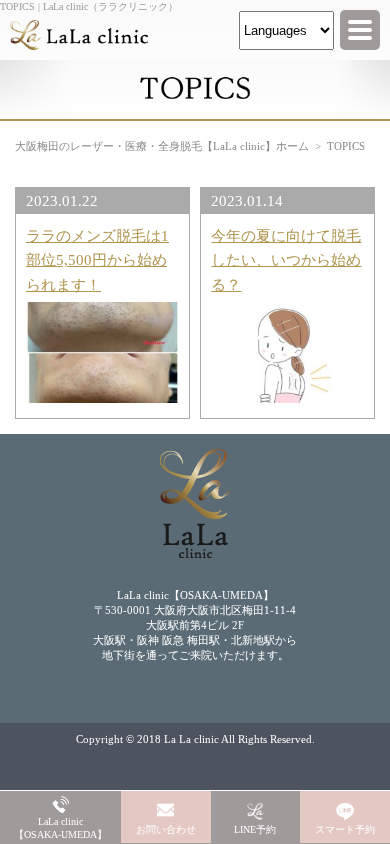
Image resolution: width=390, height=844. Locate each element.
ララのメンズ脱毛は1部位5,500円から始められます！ (97, 260)
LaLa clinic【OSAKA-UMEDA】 (60, 828)
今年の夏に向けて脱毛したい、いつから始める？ (286, 260)
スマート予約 (345, 829)
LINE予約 (255, 829)
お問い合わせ (166, 829)
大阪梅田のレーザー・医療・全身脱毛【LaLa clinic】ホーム (162, 146)
